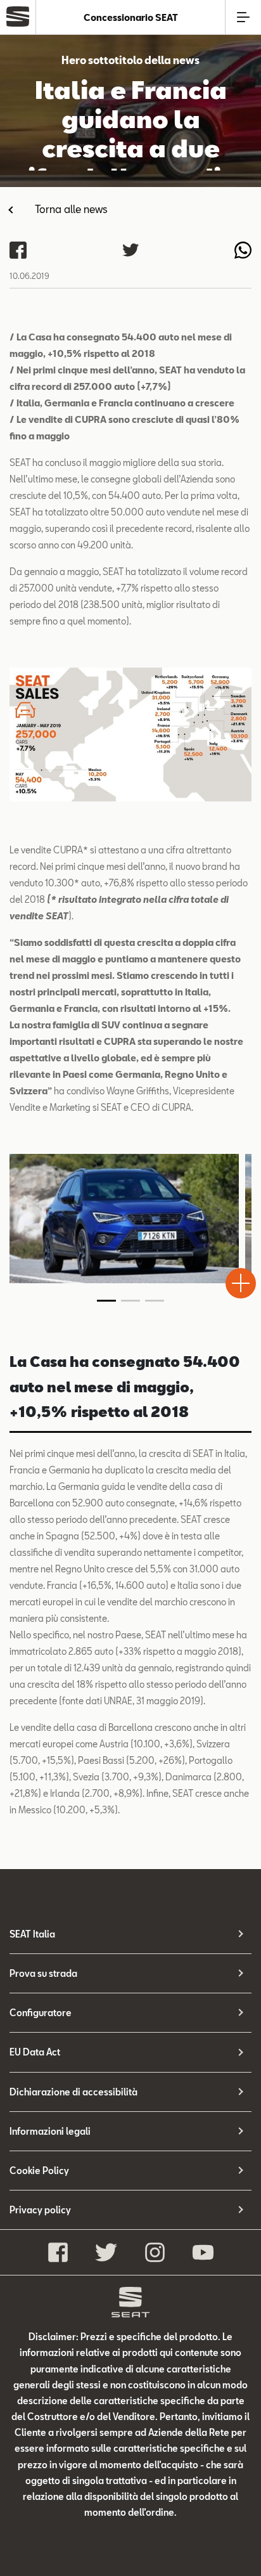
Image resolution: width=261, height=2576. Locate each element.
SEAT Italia (32, 1934)
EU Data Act (35, 2052)
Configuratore (41, 2013)
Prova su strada (43, 1973)
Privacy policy (40, 2210)
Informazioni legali (50, 2131)
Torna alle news (71, 209)
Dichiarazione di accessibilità (73, 2092)
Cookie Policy (39, 2171)
